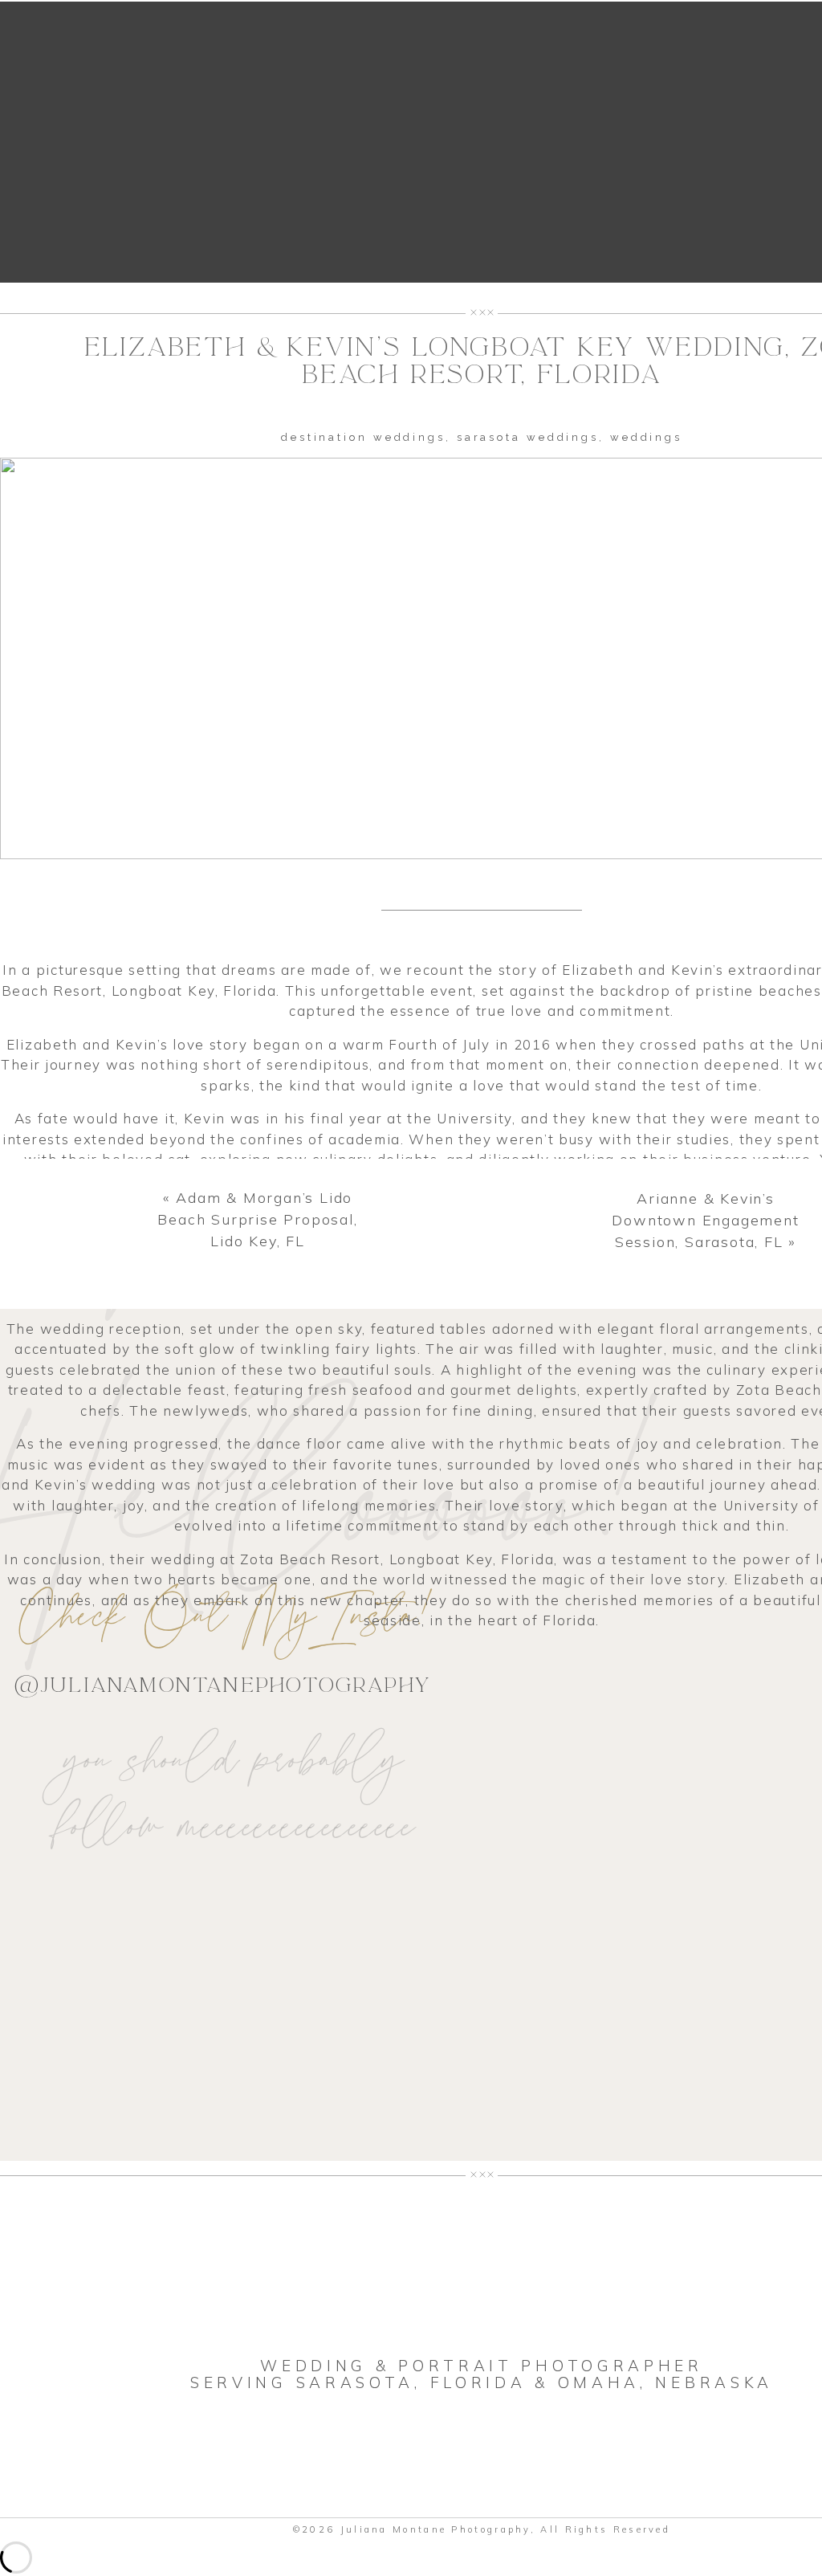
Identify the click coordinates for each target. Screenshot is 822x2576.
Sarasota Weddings (528, 437)
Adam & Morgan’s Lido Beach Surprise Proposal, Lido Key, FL (257, 1219)
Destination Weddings (363, 437)
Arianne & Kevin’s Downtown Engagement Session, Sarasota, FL (705, 1220)
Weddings (646, 437)
